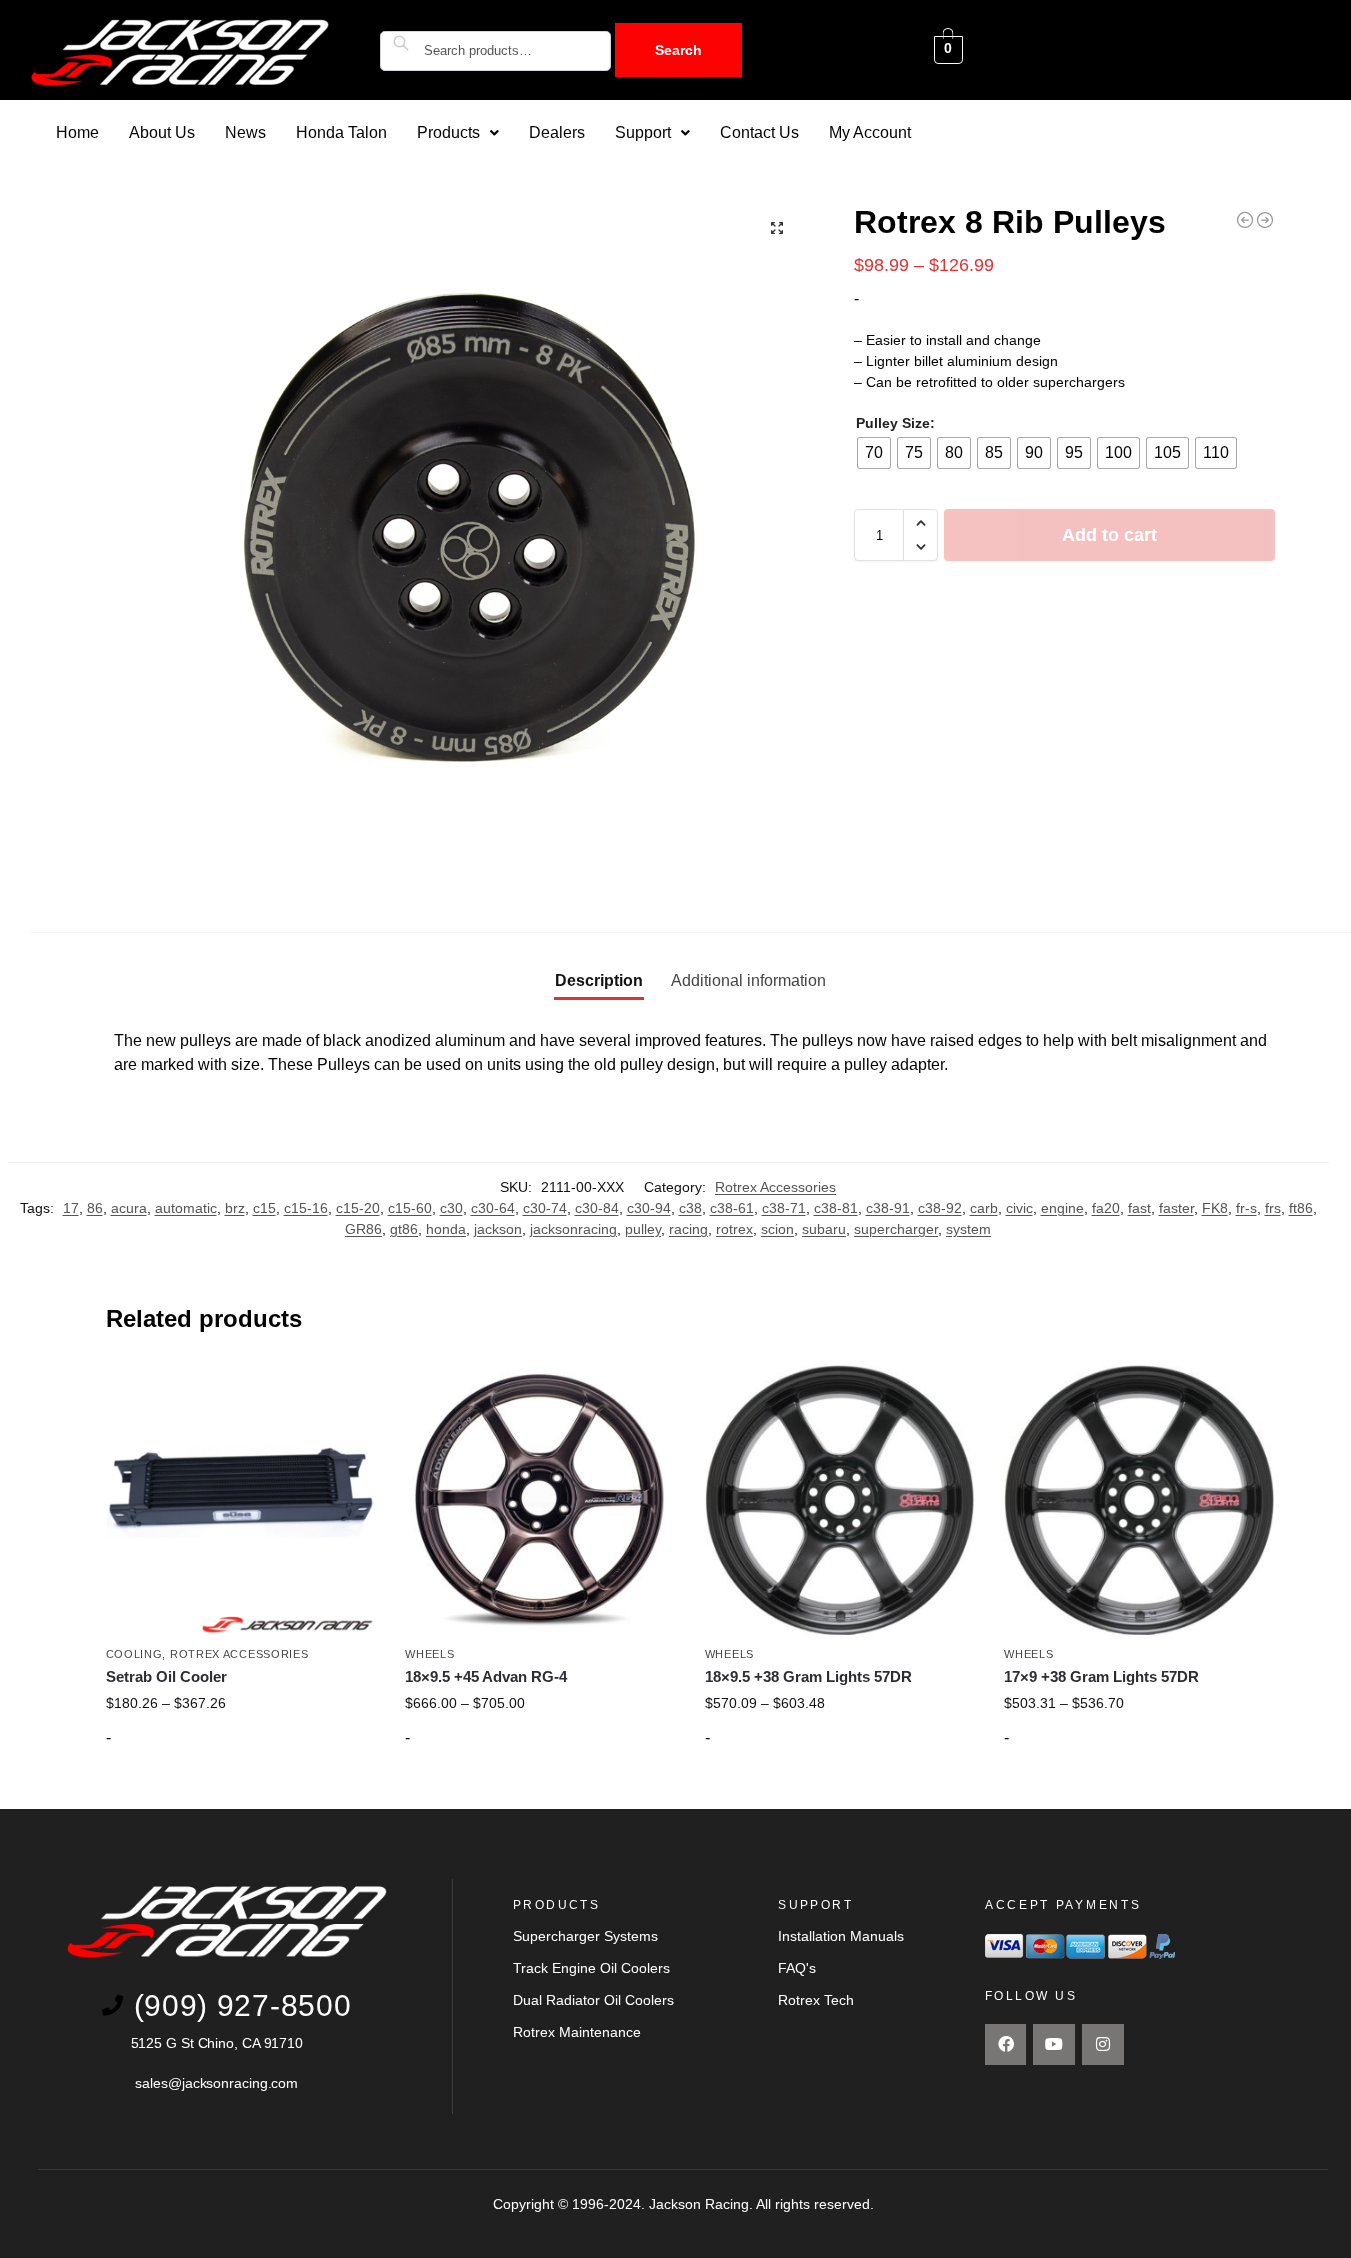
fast (1139, 1208)
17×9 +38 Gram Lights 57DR (1101, 1676)
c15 (264, 1208)
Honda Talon (341, 132)
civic (1019, 1208)
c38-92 (940, 1208)
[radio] (874, 453)
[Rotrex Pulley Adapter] (1265, 220)
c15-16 (306, 1208)
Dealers (557, 132)
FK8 (1215, 1208)
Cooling (134, 1654)
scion (777, 1229)
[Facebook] (1006, 2045)
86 (95, 1208)
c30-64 (493, 1208)
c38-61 (732, 1208)
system (968, 1229)
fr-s (1246, 1208)
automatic (186, 1208)
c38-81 (836, 1208)
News (245, 132)
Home (77, 132)
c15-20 (358, 1208)
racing (688, 1229)
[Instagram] (1103, 2045)
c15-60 (410, 1208)
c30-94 (649, 1208)
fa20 (1106, 1208)
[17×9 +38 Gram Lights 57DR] (1139, 1500)
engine (1062, 1208)
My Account (870, 132)
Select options (240, 1789)
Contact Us (759, 132)
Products (448, 132)
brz (235, 1208)
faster (1176, 1208)
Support (643, 132)
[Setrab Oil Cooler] (241, 1500)
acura (129, 1208)
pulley (643, 1229)
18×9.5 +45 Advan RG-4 (486, 1676)
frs (1273, 1208)
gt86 (404, 1229)
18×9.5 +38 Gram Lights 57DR (808, 1676)
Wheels (429, 1654)
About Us (162, 132)
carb (984, 1208)
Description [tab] (599, 980)
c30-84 (597, 1208)
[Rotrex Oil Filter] (1245, 220)
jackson (498, 1229)
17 (71, 1208)
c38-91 (888, 1208)
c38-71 (784, 1208)
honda (446, 1229)
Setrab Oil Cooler (166, 1676)
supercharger (896, 1229)
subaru (824, 1229)
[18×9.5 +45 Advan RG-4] (540, 1500)
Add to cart (1109, 535)
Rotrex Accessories (775, 1187)
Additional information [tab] (748, 980)
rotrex (734, 1229)
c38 (690, 1208)
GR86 (363, 1229)
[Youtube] (1054, 2045)
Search (678, 50)
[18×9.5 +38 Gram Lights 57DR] (840, 1500)
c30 (451, 1208)
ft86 (1301, 1208)
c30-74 (545, 1208)
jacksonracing (573, 1229)
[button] (458, 133)
